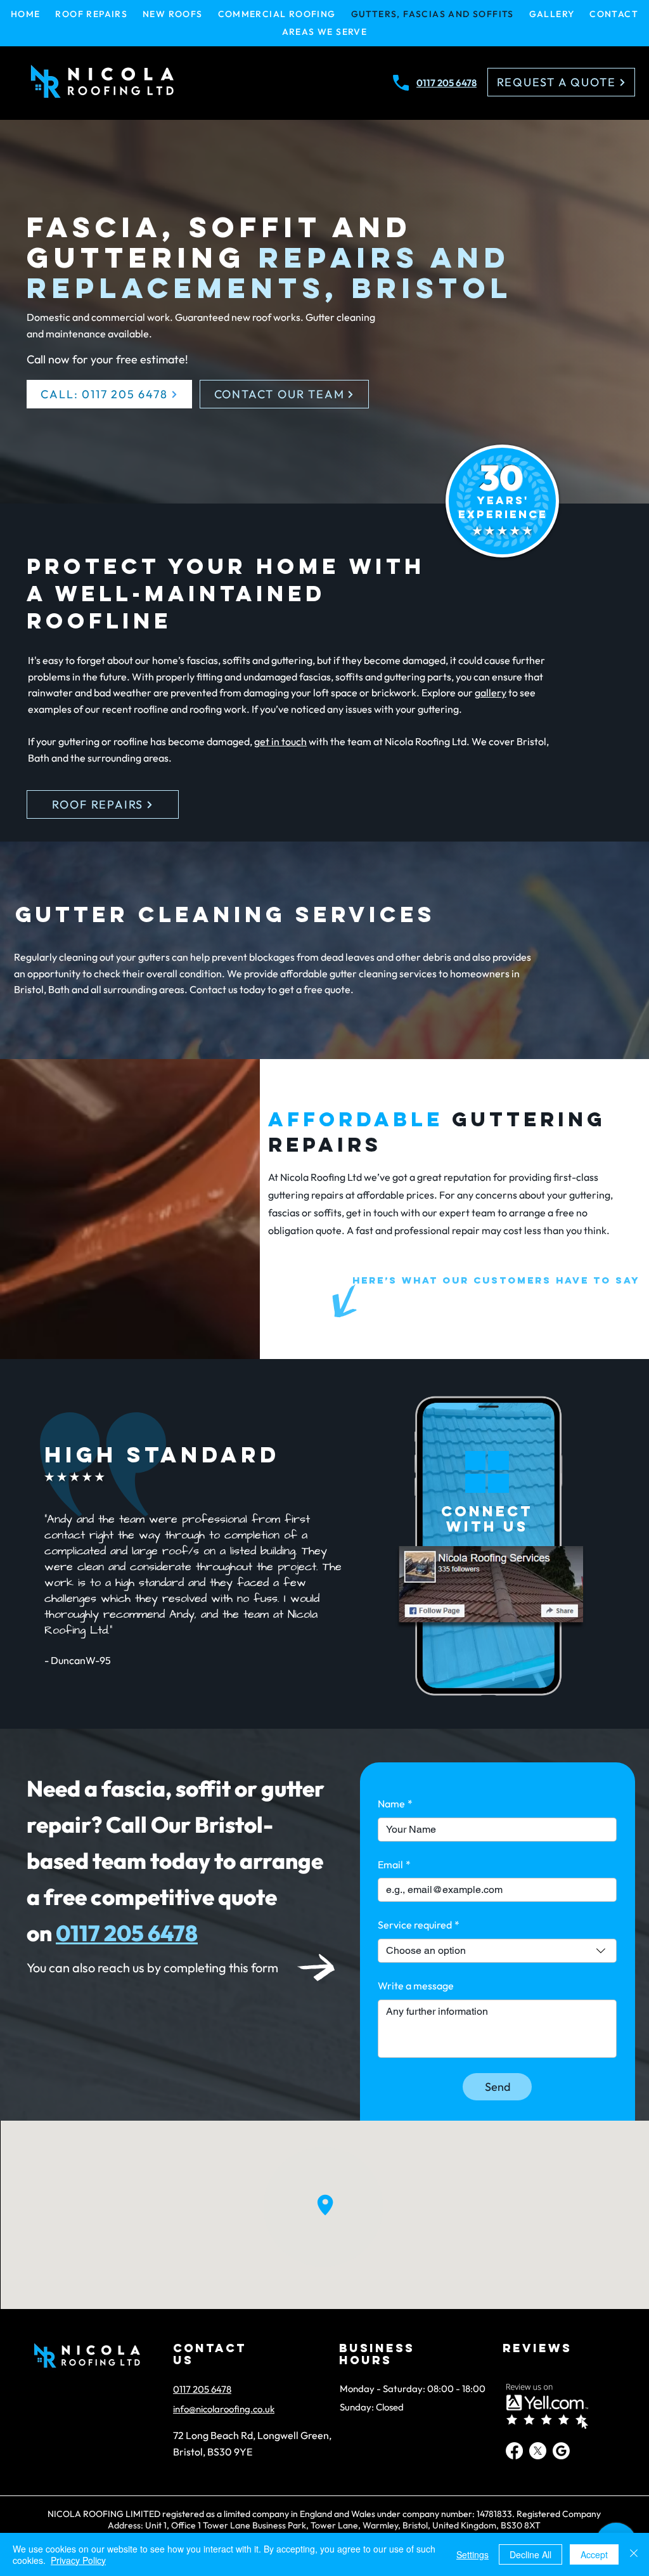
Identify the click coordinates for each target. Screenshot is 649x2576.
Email (394, 1864)
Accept (594, 2554)
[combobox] (497, 1951)
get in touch (280, 741)
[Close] (634, 2554)
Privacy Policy (78, 2560)
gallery (491, 693)
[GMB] (561, 2451)
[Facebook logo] (514, 2451)
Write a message (416, 1986)
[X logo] (538, 2451)
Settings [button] (472, 2554)
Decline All (530, 2554)
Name (395, 1804)
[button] (324, 32)
